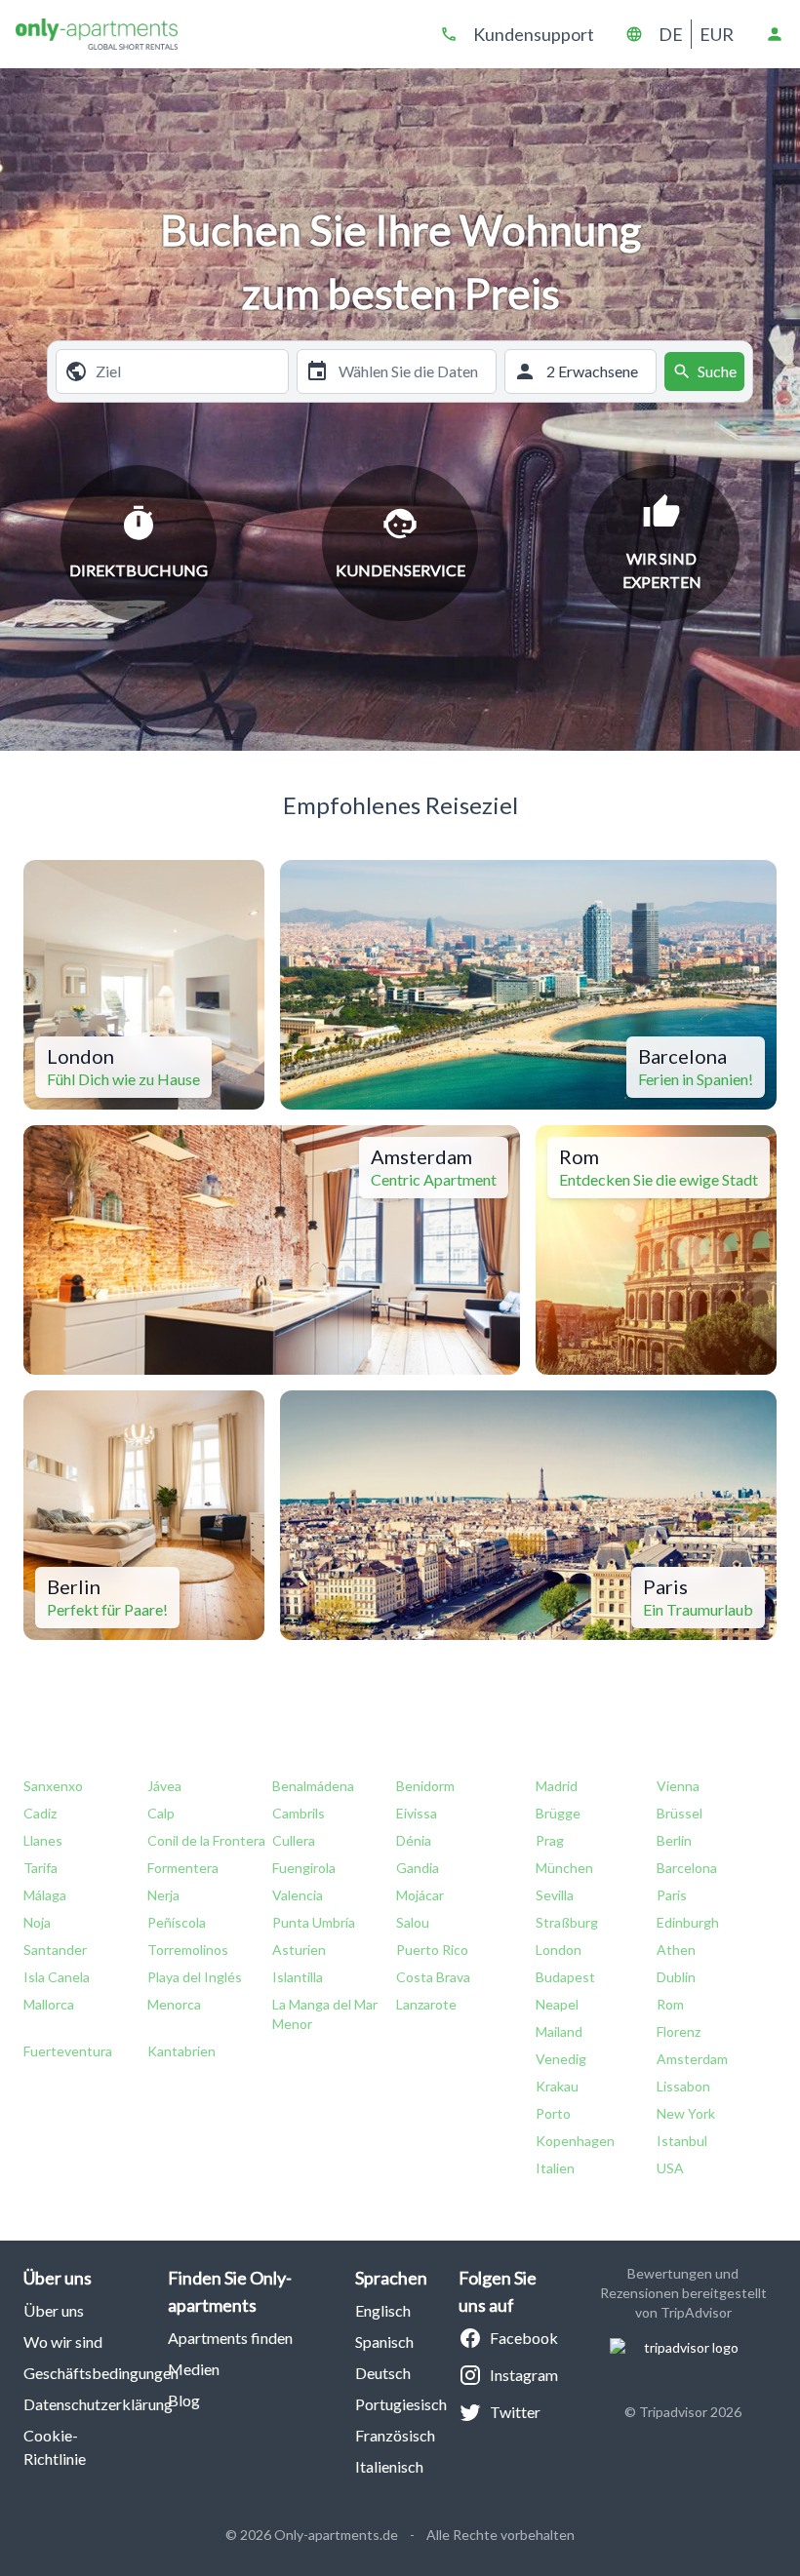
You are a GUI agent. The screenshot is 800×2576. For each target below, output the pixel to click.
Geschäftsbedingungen (101, 2373)
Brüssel (680, 1813)
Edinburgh (688, 1922)
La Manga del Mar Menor (325, 2014)
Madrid (557, 1786)
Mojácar (420, 1895)
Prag (550, 1840)
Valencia (298, 1895)
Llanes (43, 1840)
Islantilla (298, 1977)
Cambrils (299, 1813)
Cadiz (40, 1813)
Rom (670, 2004)
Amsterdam (692, 2059)
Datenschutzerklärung (98, 2404)
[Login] (775, 34)
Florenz (679, 2031)
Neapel (557, 2004)
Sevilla (555, 1895)
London (559, 1950)
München (564, 1868)
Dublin (676, 1977)
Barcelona (687, 1868)
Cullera (294, 1840)
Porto (553, 2113)
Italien (555, 2168)
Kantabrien (181, 2051)
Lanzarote (426, 2004)
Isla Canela (57, 1977)
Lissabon (683, 2086)
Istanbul (682, 2141)
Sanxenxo (53, 1786)
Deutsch (383, 2373)
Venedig (561, 2059)
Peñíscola (177, 1922)
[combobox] (188, 371)
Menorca (174, 2004)
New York (686, 2113)
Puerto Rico (432, 1950)
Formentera (183, 1868)
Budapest (565, 1977)
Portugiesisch (401, 2404)
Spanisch (384, 2342)
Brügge (558, 1813)
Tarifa (40, 1868)
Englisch (383, 2310)
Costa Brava (433, 1977)
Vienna (678, 1786)
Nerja (163, 1895)
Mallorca (49, 2004)
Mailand (559, 2031)
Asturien (299, 1950)
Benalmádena (313, 1786)
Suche (717, 371)
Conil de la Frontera (206, 1840)
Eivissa (417, 1813)
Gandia (418, 1868)
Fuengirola (304, 1868)
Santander (55, 1950)
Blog (184, 2400)
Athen (676, 1950)
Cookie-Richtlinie (55, 2447)
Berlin (674, 1840)
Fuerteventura (68, 2051)
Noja (37, 1922)
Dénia (414, 1840)
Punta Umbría (314, 1922)
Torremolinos (188, 1950)
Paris (672, 1895)
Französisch (395, 2435)
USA (670, 2168)
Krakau (557, 2086)
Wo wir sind (63, 2342)
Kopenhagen (575, 2141)
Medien (194, 2369)
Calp (161, 1813)
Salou (413, 1922)
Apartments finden (230, 2338)
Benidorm (425, 1786)
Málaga (45, 1895)
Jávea (164, 1786)
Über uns (54, 2310)
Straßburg (567, 1922)
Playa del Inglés (195, 1977)
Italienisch (389, 2466)
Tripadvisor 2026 (690, 2412)
